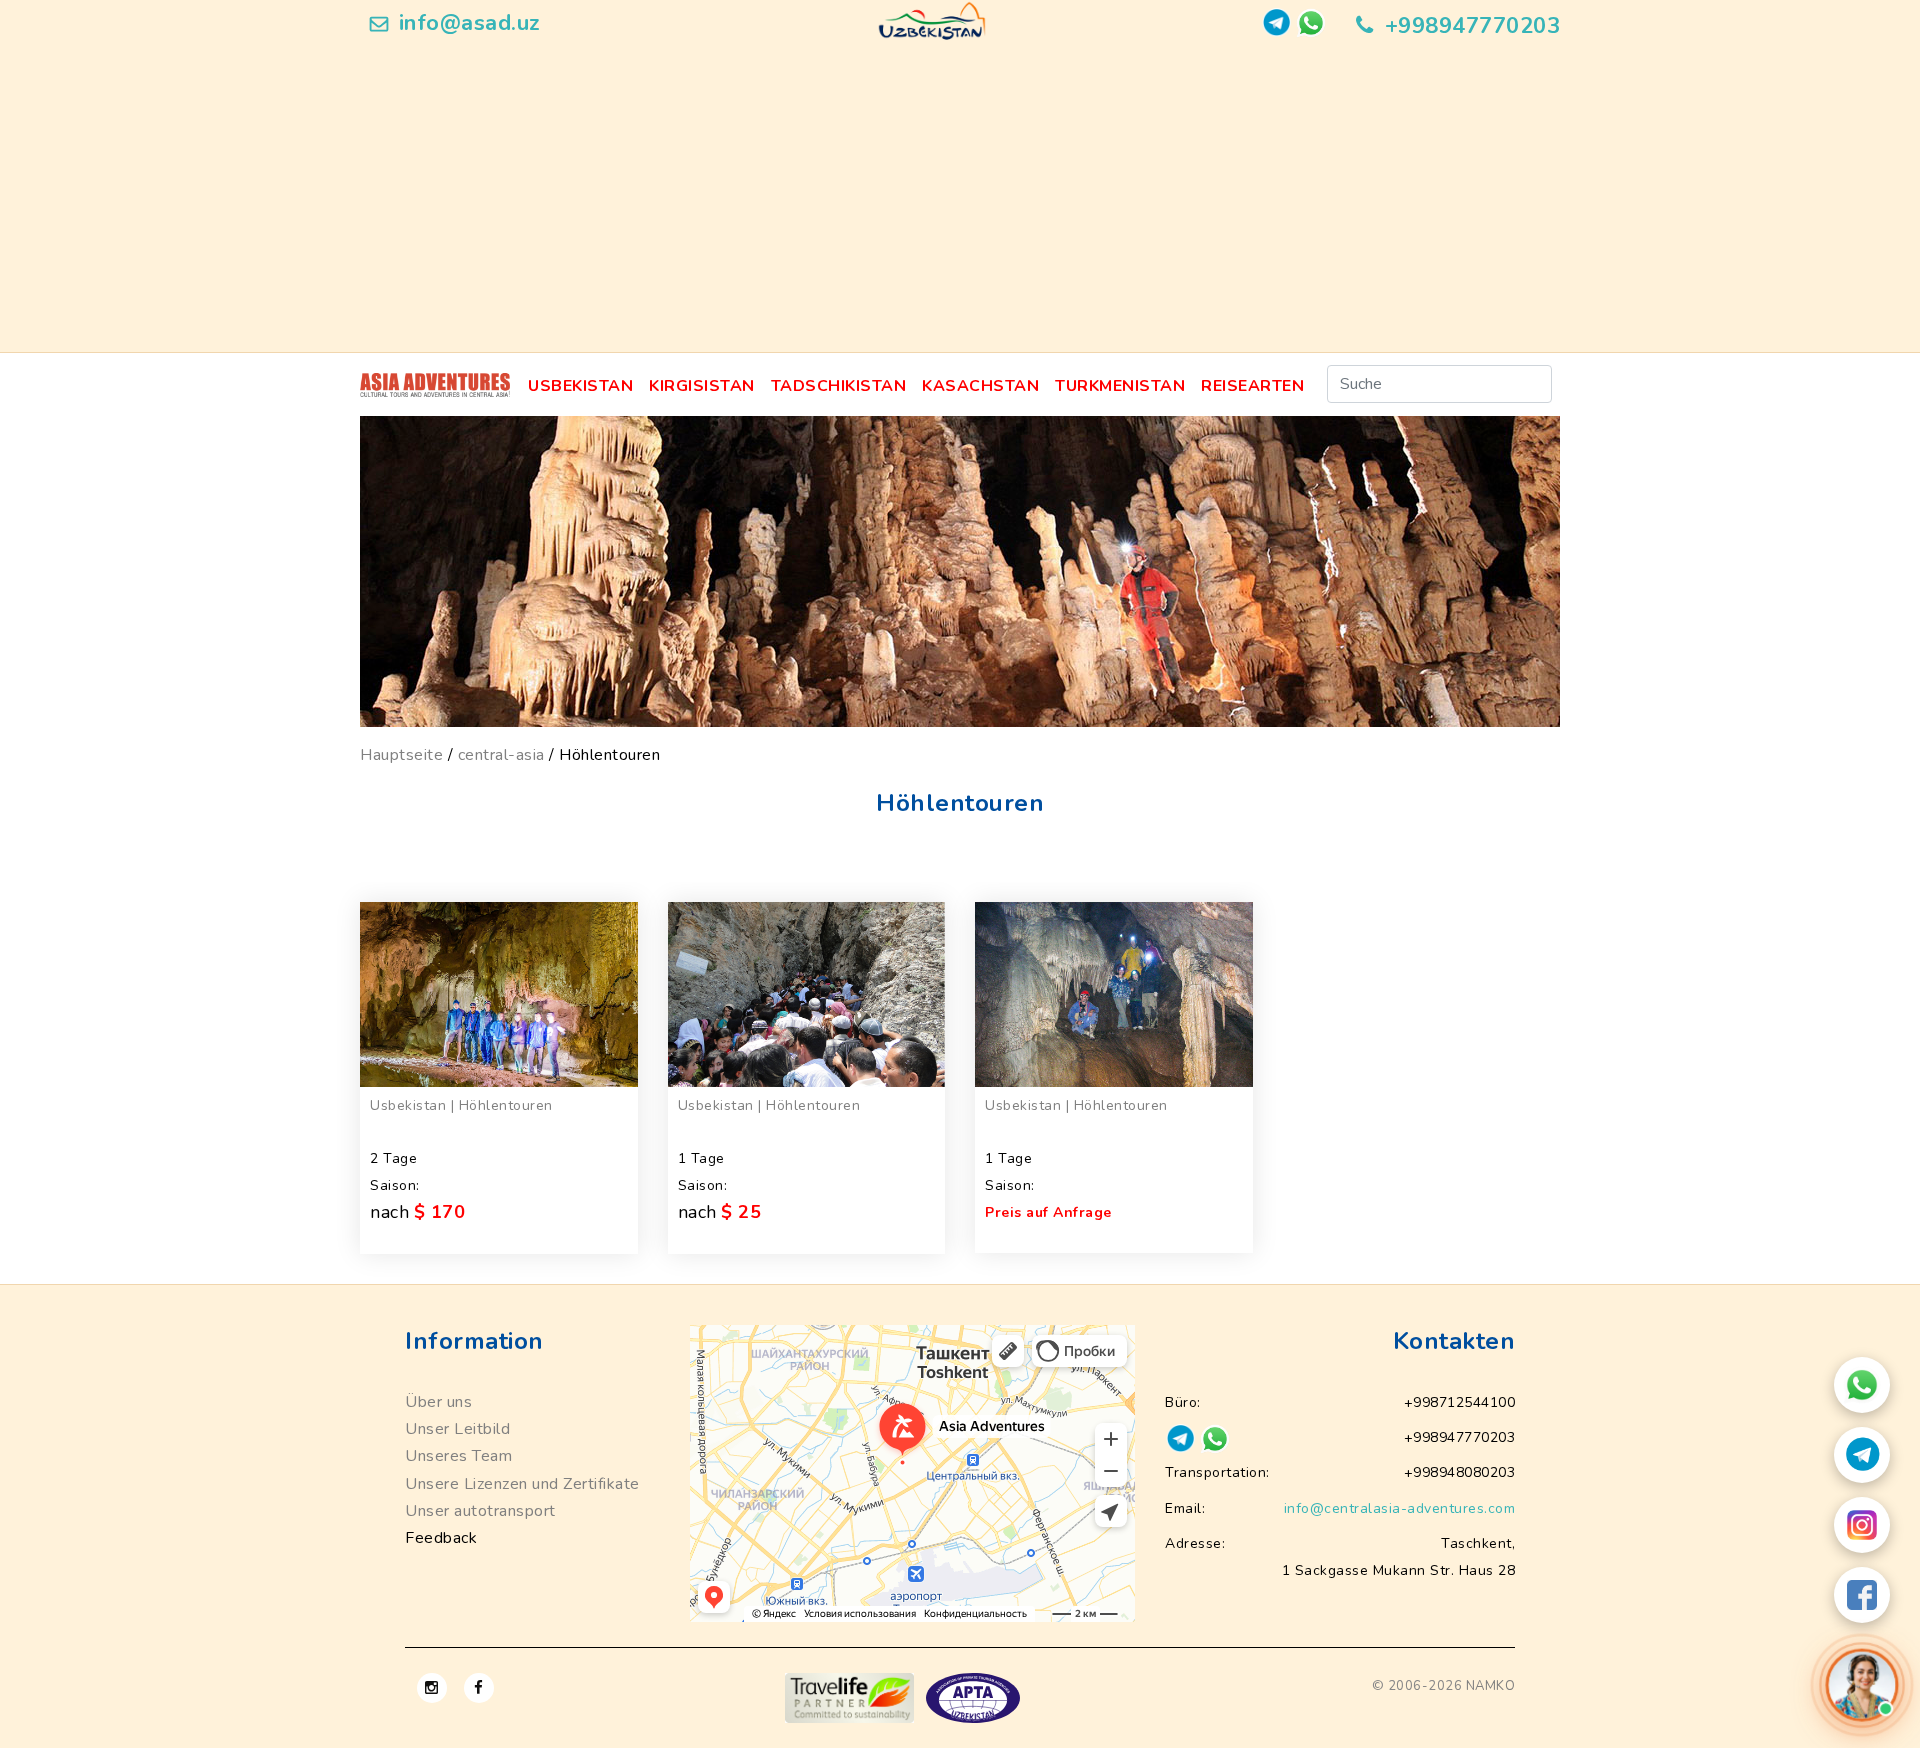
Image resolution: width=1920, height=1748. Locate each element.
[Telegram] (1862, 1455)
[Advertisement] (960, 202)
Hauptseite (401, 755)
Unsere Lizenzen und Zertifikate (522, 1484)
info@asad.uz (470, 23)
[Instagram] (1862, 1525)
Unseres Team (458, 1456)
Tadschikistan (839, 386)
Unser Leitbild (457, 1429)
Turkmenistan (1120, 386)
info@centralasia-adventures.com (1400, 1508)
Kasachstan (980, 386)
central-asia (501, 755)
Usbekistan (580, 386)
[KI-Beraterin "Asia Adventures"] (1862, 1685)
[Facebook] (1862, 1595)
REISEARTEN (1252, 386)
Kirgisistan (702, 386)
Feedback (441, 1538)
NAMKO (1491, 1686)
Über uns (438, 1402)
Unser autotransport (480, 1511)
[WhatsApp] (1862, 1385)
